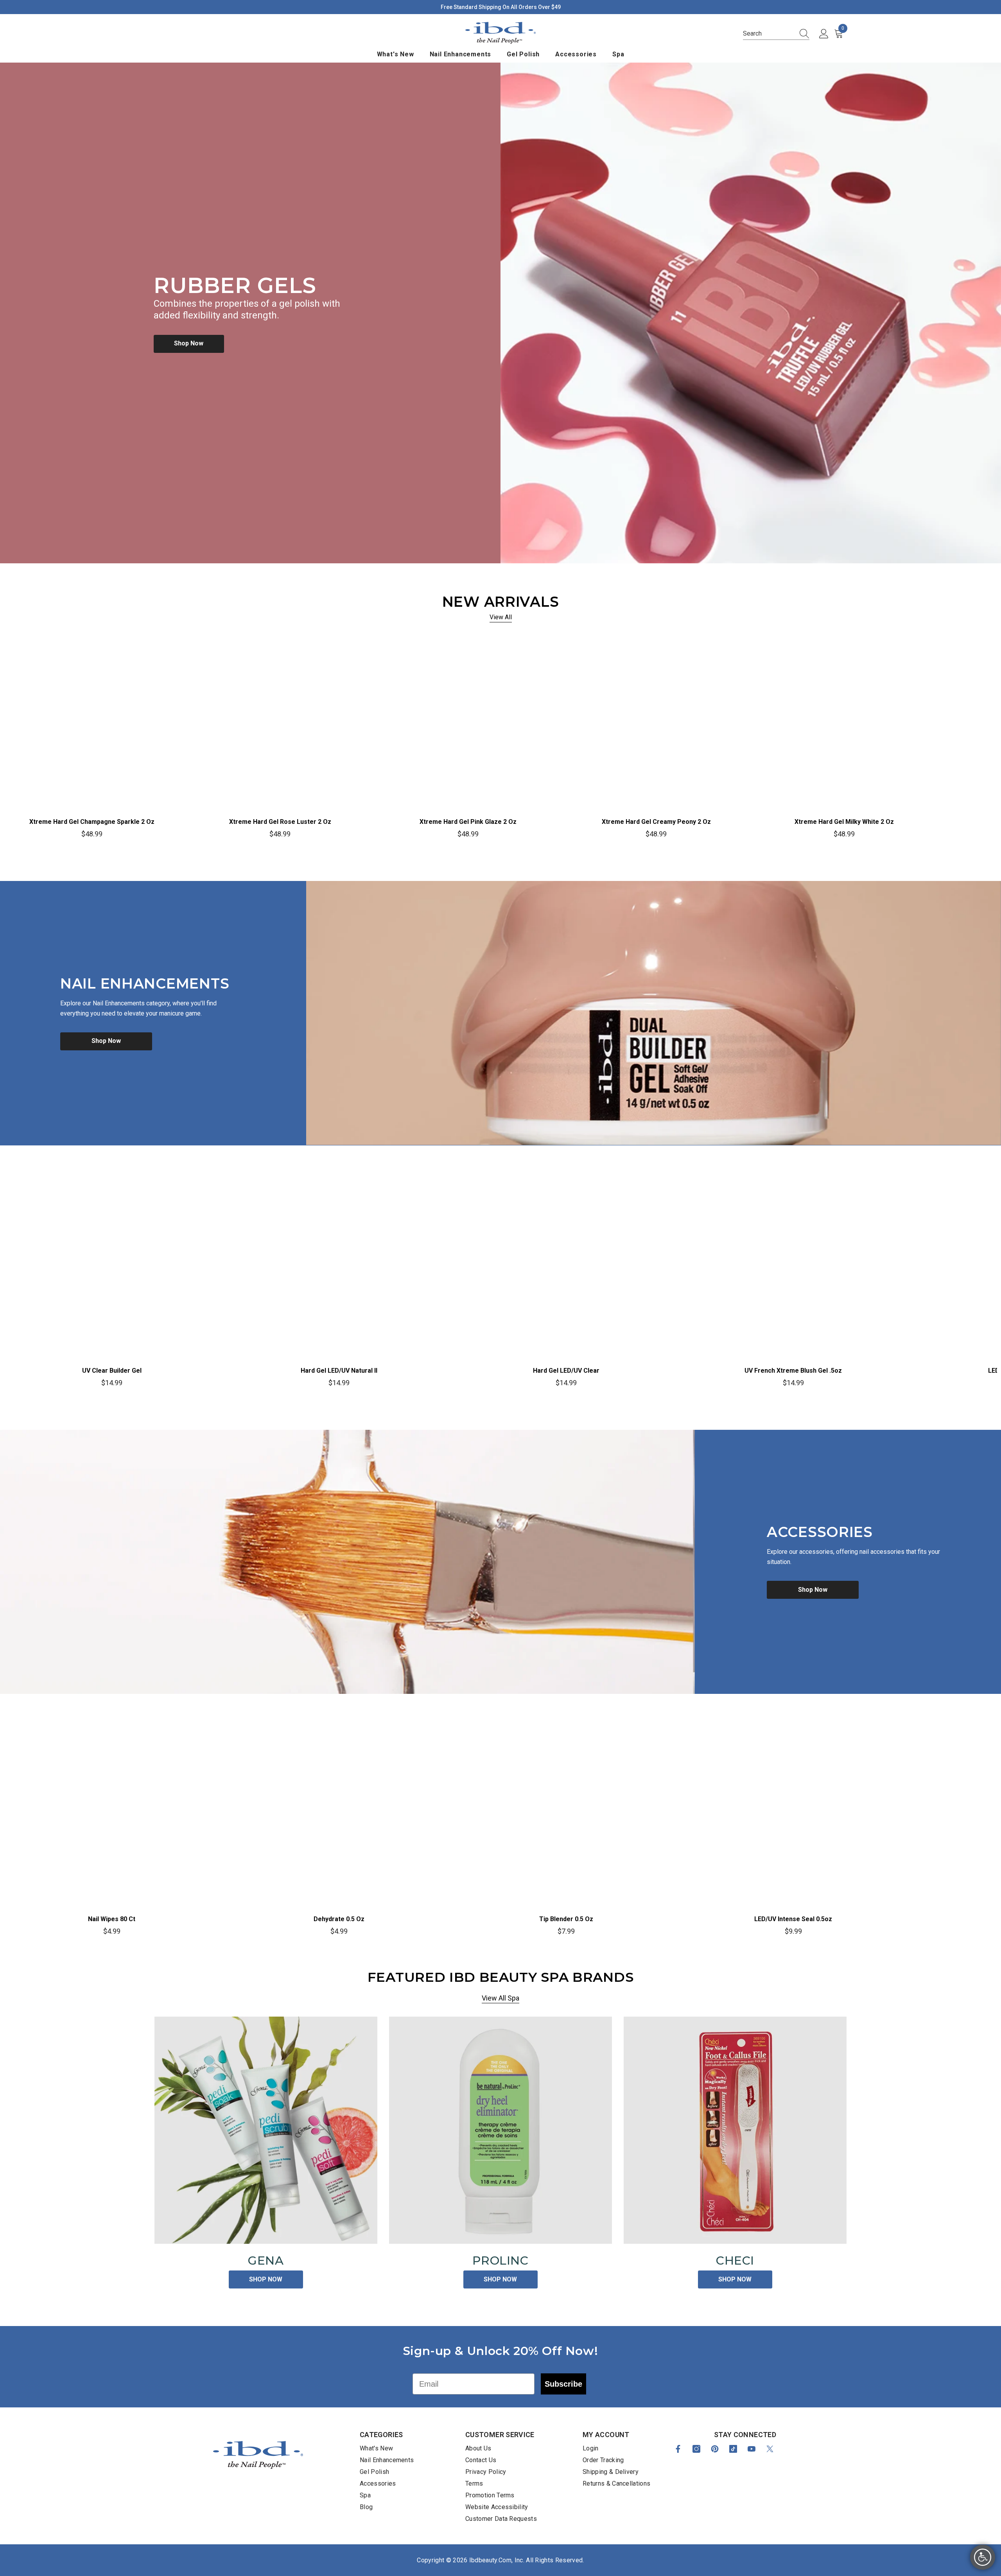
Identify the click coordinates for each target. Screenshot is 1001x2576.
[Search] (802, 34)
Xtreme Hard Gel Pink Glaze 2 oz (468, 822)
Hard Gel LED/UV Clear (566, 1371)
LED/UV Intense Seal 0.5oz (793, 1919)
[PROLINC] (500, 2130)
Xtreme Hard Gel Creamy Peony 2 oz (656, 822)
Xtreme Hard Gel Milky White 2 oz (844, 822)
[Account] (824, 34)
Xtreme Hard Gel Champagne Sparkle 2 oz (92, 822)
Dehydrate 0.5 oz (339, 1919)
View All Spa (500, 1998)
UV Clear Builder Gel (112, 1371)
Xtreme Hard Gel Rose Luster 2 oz (280, 822)
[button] (776, 34)
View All (501, 617)
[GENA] (266, 2130)
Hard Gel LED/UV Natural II (339, 1371)
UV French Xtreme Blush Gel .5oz (793, 1371)
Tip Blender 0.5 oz (566, 1919)
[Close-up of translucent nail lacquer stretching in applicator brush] (347, 1562)
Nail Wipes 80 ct (112, 1919)
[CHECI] (735, 2130)
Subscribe (563, 2384)
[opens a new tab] (678, 2449)
